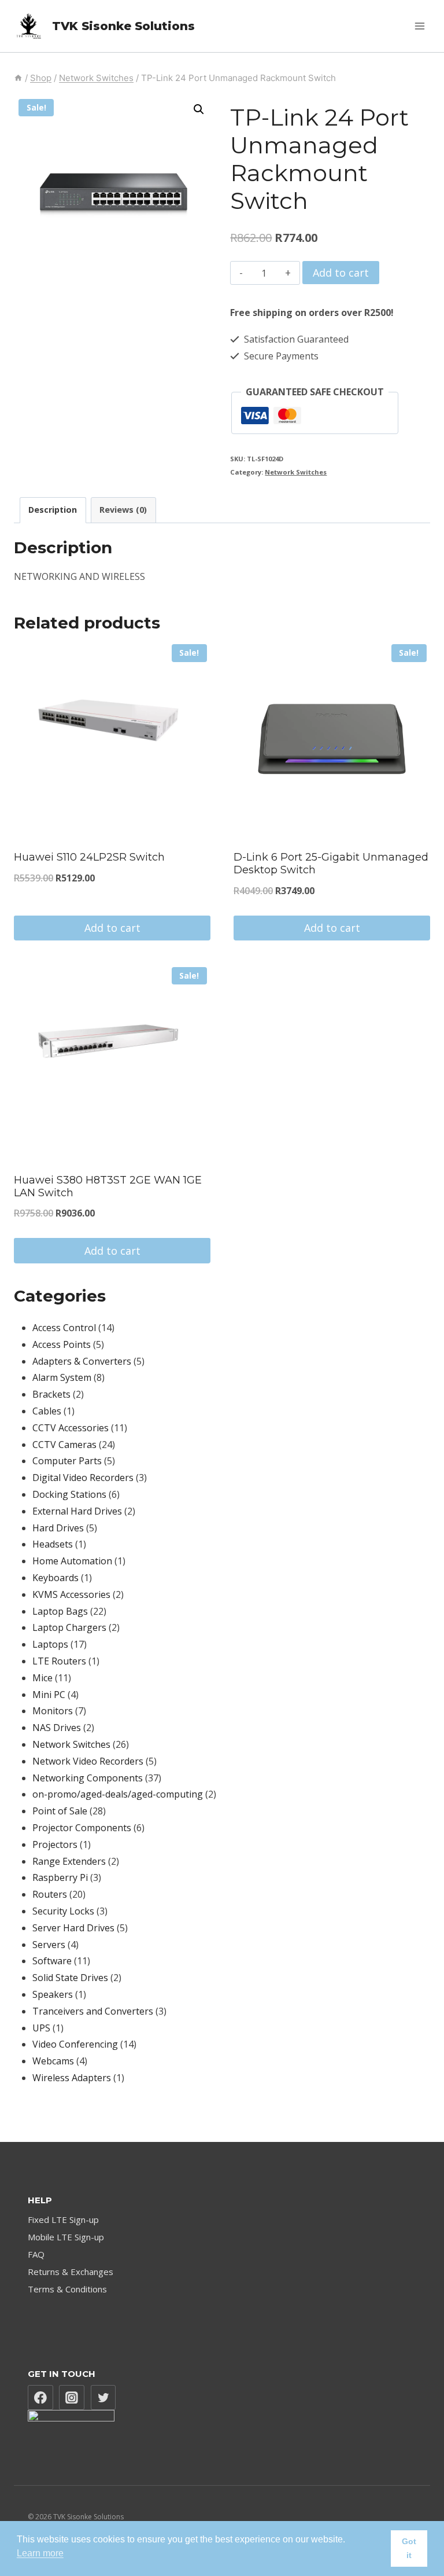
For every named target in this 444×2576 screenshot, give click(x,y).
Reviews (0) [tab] (123, 510)
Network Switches (296, 472)
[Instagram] (72, 2398)
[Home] (18, 78)
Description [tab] (53, 510)
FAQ (36, 2254)
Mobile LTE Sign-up (66, 2237)
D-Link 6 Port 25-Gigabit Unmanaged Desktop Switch (331, 863)
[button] (199, 109)
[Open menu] (419, 26)
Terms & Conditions (67, 2289)
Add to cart (341, 273)
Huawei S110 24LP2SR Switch (89, 857)
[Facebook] (40, 2398)
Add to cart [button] (112, 928)
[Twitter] (103, 2398)
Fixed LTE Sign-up (63, 2219)
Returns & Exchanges (71, 2272)
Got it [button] (409, 2548)
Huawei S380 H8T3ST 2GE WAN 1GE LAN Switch (108, 1186)
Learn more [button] (40, 2553)
